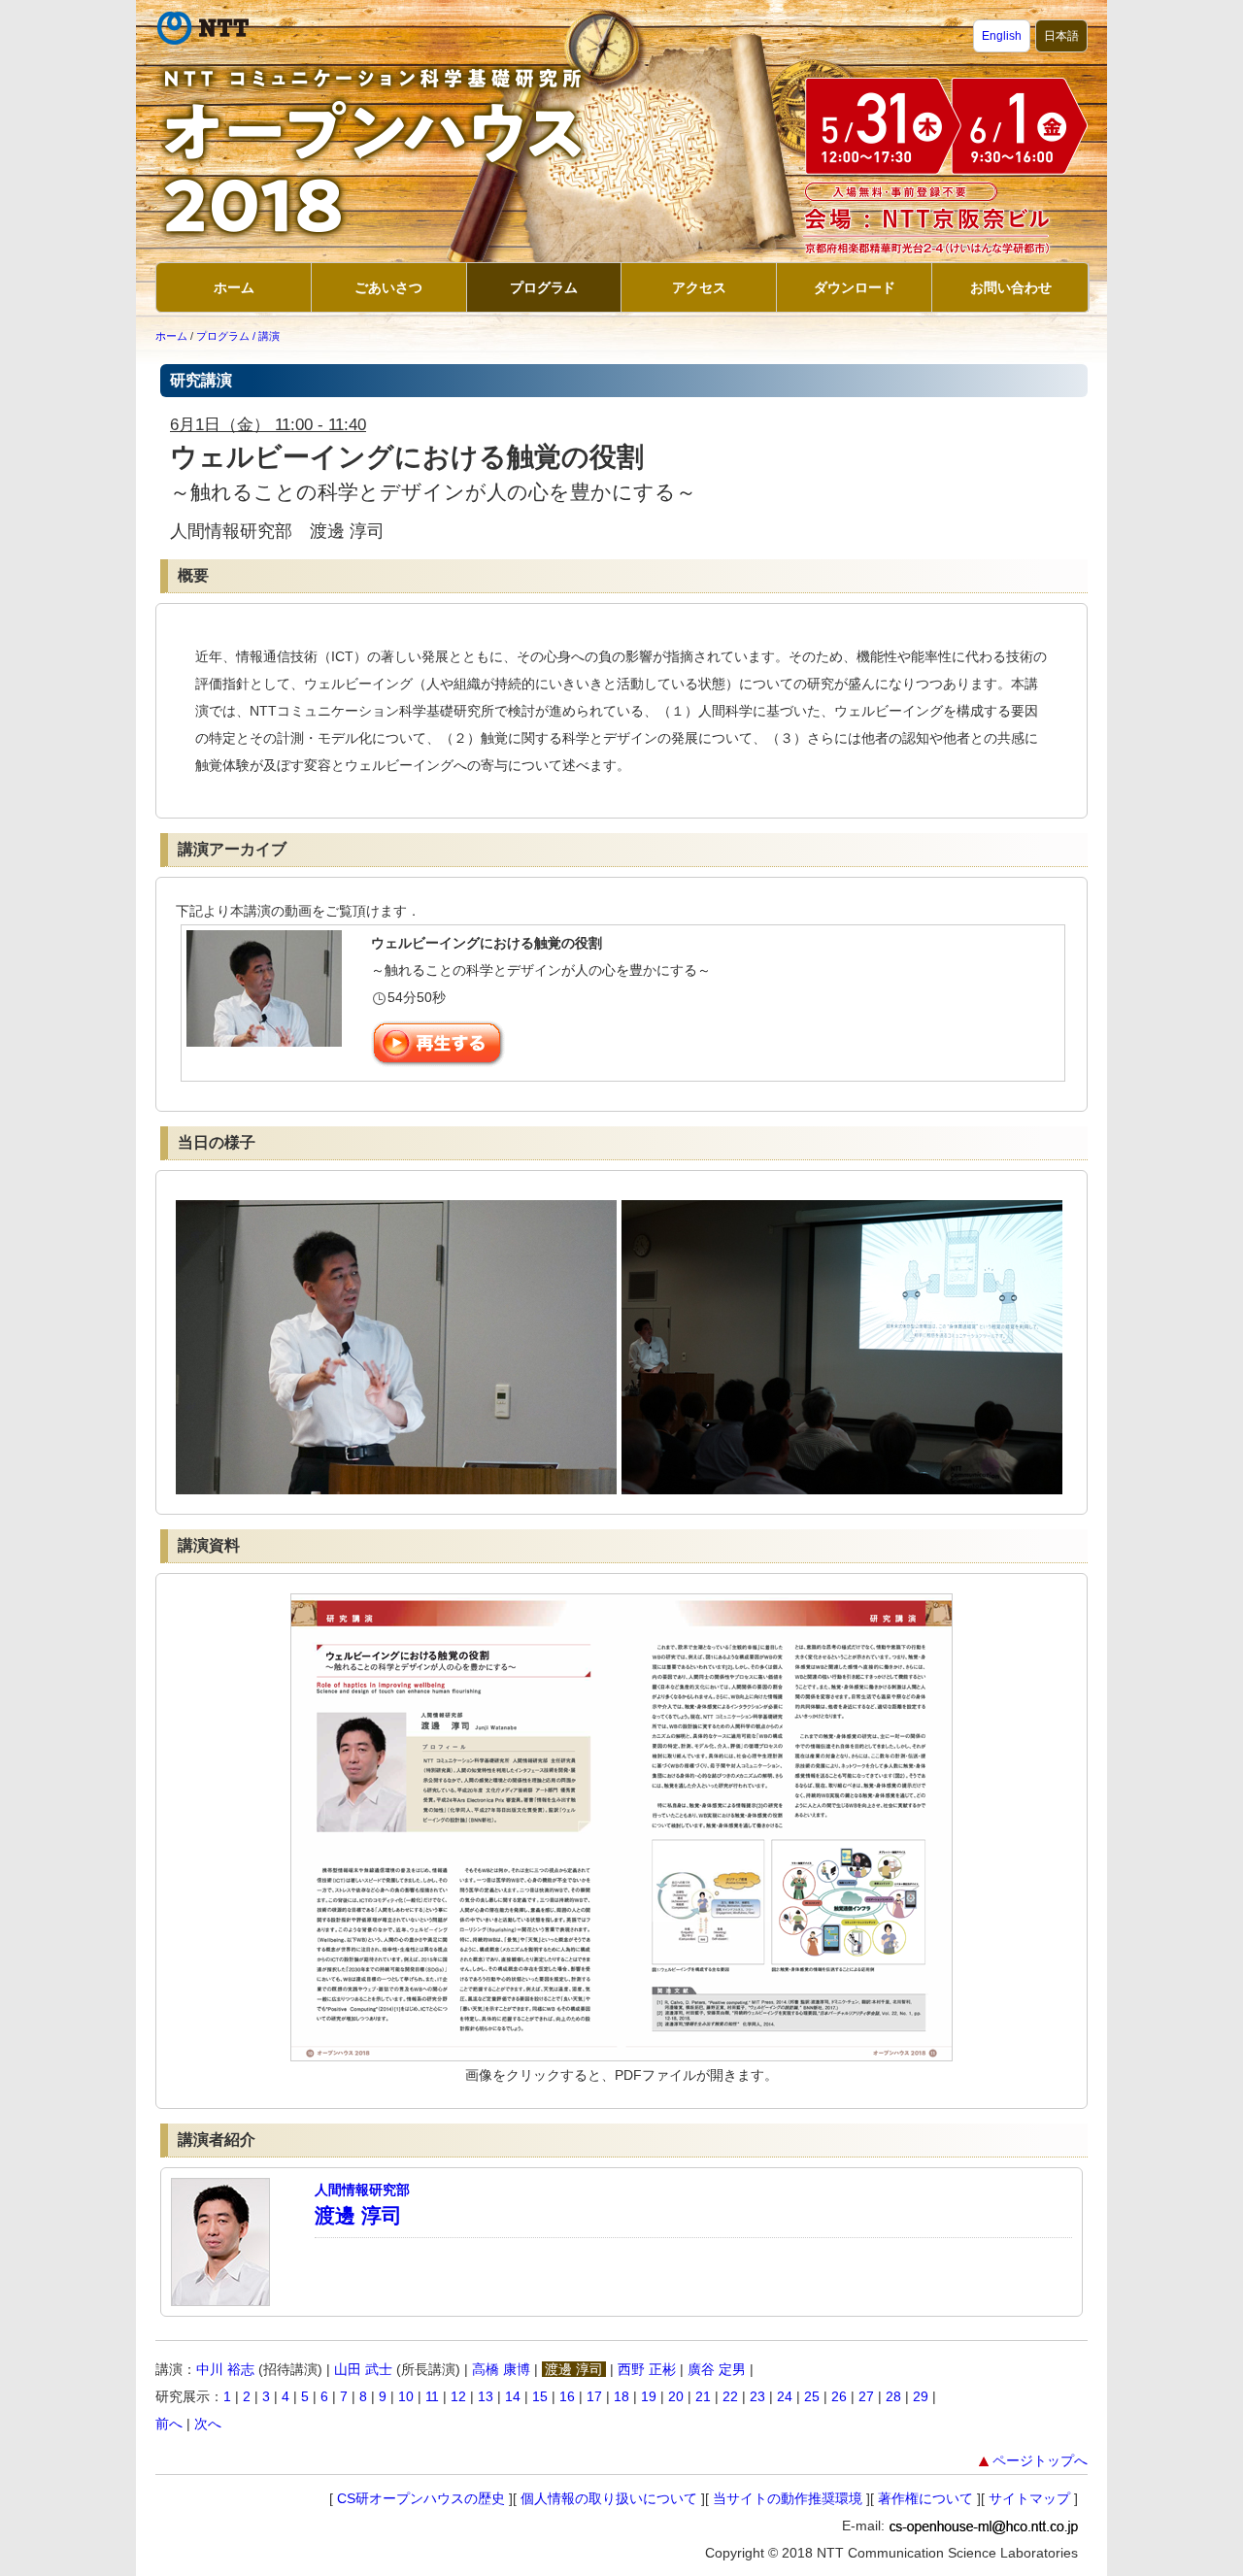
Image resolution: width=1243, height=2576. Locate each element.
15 (540, 2396)
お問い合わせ (1011, 287)
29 (921, 2396)
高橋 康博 (501, 2369)
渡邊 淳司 (358, 2215)
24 (785, 2396)
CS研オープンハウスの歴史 (421, 2498)
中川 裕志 (225, 2369)
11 (432, 2396)
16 (567, 2396)
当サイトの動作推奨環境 (788, 2498)
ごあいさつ (388, 287)
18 (621, 2396)
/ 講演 (266, 336)
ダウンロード (855, 287)
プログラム (544, 287)
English (1002, 36)
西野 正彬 (647, 2369)
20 (676, 2396)
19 (649, 2396)
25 (812, 2396)
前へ (169, 2424)
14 (513, 2396)
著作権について (925, 2498)
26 (839, 2396)
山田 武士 (363, 2369)
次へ (208, 2424)
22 (730, 2396)
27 (866, 2396)
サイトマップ (1029, 2498)
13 (486, 2396)
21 (703, 2396)
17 (594, 2396)
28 (893, 2396)
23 (757, 2396)
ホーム (234, 287)
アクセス (699, 287)
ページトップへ (1040, 2460)
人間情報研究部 (362, 2190)
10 (406, 2396)
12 (458, 2396)
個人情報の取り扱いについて (609, 2498)
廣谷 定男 (717, 2369)
